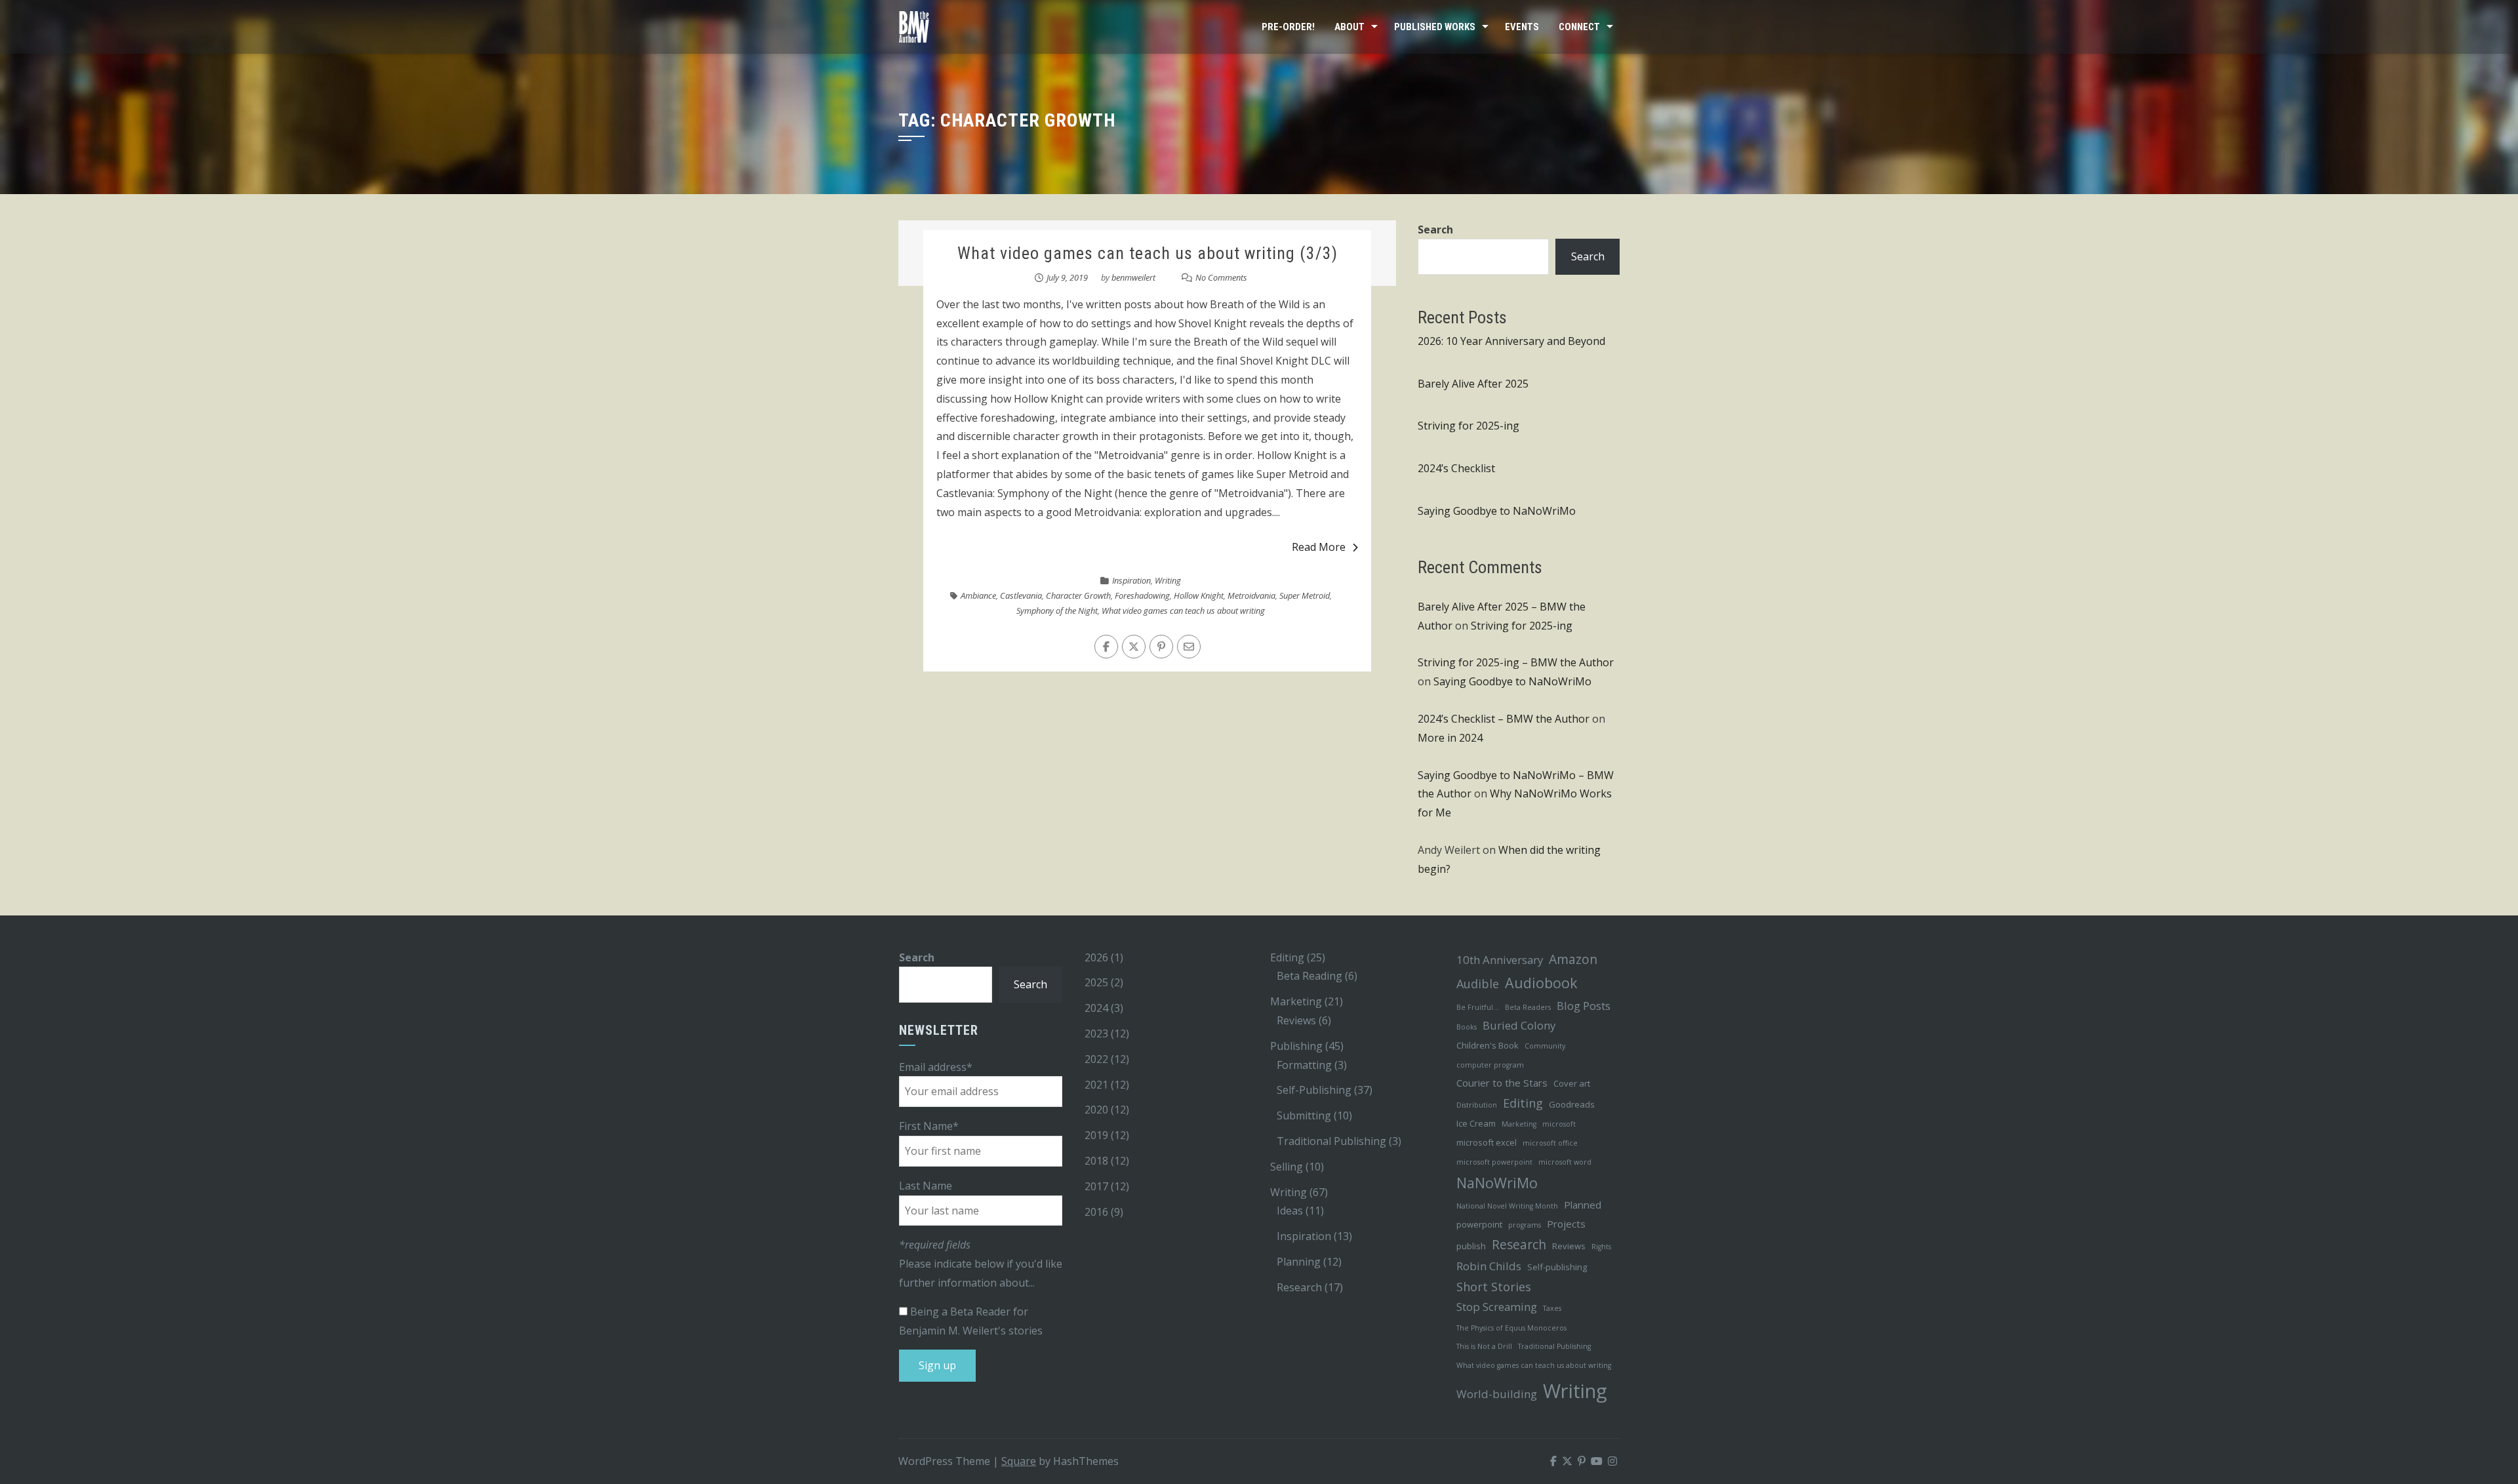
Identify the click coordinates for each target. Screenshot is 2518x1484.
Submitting (1304, 1115)
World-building (1497, 1394)
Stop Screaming (1497, 1307)
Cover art (1572, 1083)
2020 (1096, 1110)
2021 (1096, 1085)
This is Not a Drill (1484, 1346)
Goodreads (1572, 1104)
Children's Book (1488, 1045)
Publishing (1296, 1046)
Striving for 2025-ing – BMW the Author (1516, 662)
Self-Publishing (1314, 1090)
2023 (1096, 1033)
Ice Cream (1476, 1123)
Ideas (1290, 1211)
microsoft (1559, 1124)
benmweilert (1133, 277)
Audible (1478, 984)
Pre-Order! (1288, 27)
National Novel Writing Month (1507, 1206)
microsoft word (1565, 1162)
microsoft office (1550, 1143)
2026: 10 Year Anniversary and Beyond (1511, 341)
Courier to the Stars (1502, 1083)
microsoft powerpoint (1494, 1162)
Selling (1287, 1167)
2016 (1096, 1212)
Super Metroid (1305, 595)
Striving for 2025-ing (1469, 426)
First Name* (929, 1126)
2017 (1096, 1186)
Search (1435, 230)
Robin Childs (1489, 1266)
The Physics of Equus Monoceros (1511, 1328)
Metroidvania (1251, 595)
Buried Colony (1519, 1025)
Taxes (1552, 1308)
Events (1522, 27)
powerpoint (1479, 1224)
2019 (1096, 1135)
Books (1467, 1027)
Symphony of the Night (1057, 611)
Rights (1601, 1247)
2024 (1096, 1008)
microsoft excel (1487, 1142)
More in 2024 (1450, 738)
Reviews (1296, 1020)
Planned (1583, 1205)
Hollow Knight (1199, 595)
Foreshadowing (1142, 595)
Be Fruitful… (1478, 1007)
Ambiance (978, 595)
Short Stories (1494, 1287)
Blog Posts (1584, 1006)
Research (1299, 1287)
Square (1019, 1461)
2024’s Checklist (1456, 468)
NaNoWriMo (1497, 1183)
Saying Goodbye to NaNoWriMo (1497, 511)
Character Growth (1078, 595)
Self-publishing (1557, 1267)
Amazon (1573, 959)
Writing (1168, 580)
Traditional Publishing (1331, 1141)
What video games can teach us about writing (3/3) (1148, 253)
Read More (1319, 547)
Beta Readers (1528, 1007)
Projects (1566, 1224)
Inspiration (1131, 580)
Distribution (1477, 1105)
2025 (1096, 982)
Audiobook (1541, 983)
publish (1471, 1246)
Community (1545, 1046)
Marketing (1296, 1001)
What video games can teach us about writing (1183, 611)
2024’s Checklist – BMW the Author (1504, 719)
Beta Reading (1309, 976)
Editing (1287, 957)
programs (1525, 1225)
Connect (1579, 27)
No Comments (1221, 277)
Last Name (926, 1186)
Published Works (1435, 27)
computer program (1490, 1065)
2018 (1096, 1161)
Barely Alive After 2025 (1473, 384)
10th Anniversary (1500, 960)
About (1349, 27)
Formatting (1304, 1065)
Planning (1299, 1262)
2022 (1096, 1059)
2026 (1096, 957)
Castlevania (1021, 595)
